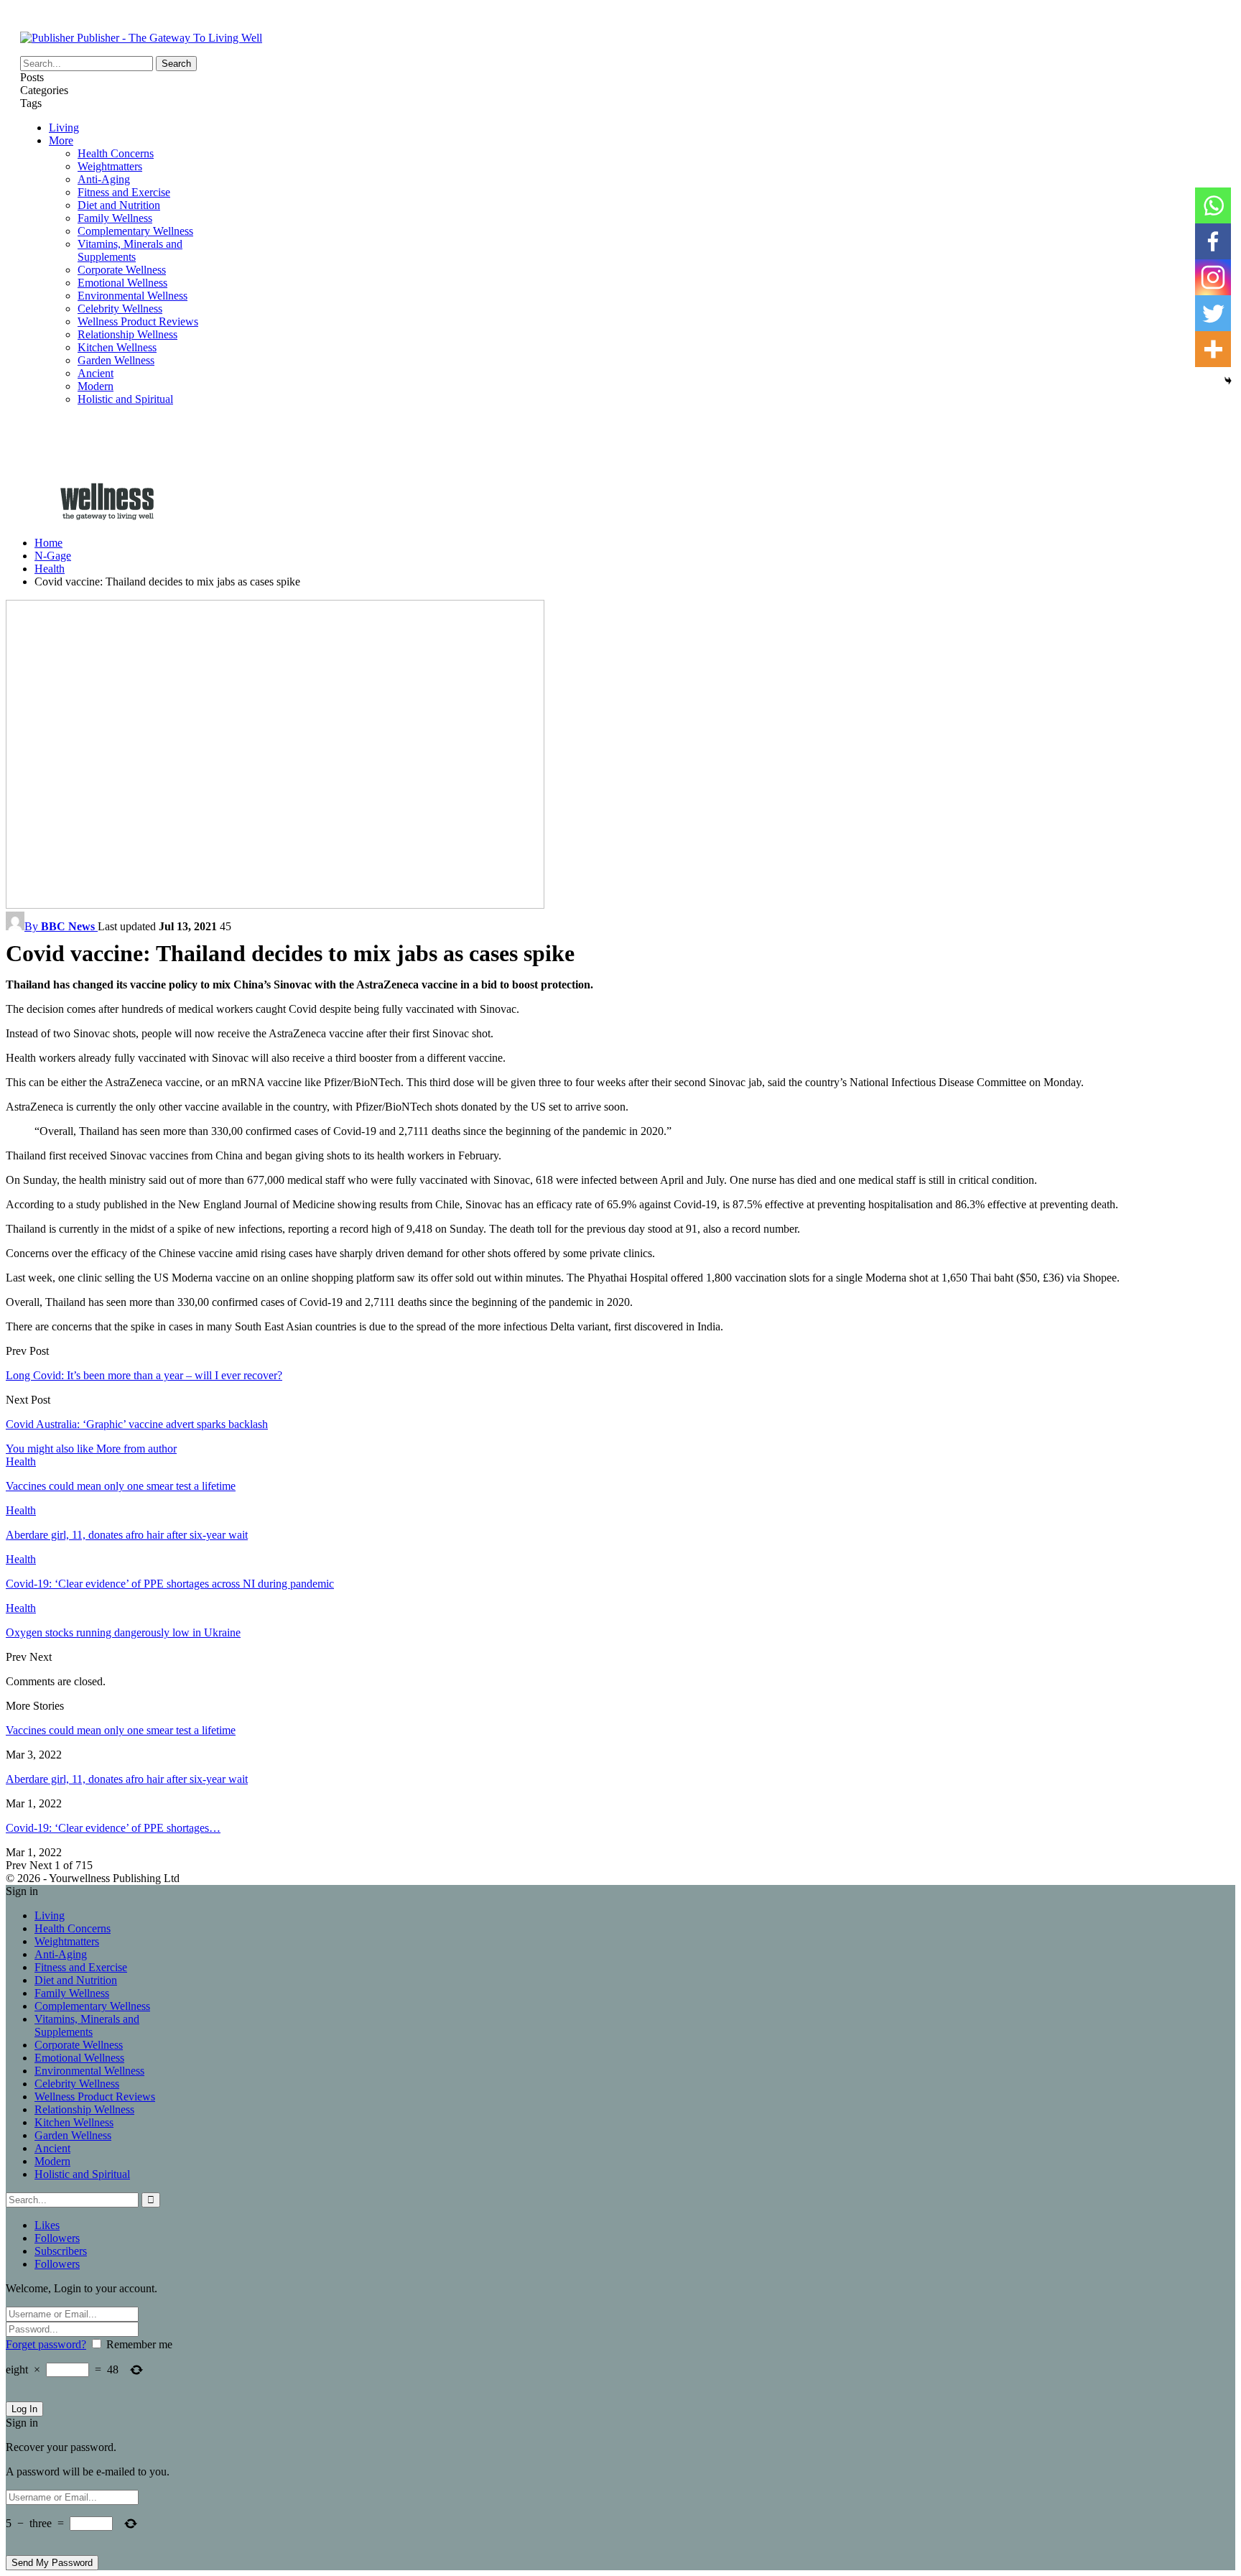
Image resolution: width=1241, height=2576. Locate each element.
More (61, 140)
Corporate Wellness (122, 270)
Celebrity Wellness (120, 309)
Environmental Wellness (133, 296)
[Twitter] (1213, 313)
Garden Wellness (116, 360)
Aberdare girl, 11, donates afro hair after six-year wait (127, 1779)
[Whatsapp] (1213, 205)
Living (64, 128)
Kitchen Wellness (117, 347)
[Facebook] (1213, 241)
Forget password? (46, 2344)
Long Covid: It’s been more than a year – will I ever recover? (144, 1375)
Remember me (139, 2344)
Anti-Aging (104, 179)
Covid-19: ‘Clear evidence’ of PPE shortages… (113, 1828)
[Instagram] (1213, 277)
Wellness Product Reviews (138, 321)
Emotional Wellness (122, 283)
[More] (1213, 349)
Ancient (96, 373)
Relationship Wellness (127, 334)
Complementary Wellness (135, 231)
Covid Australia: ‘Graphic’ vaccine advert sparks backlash (137, 1424)
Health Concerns (116, 153)
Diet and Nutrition (119, 205)
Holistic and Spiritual (125, 399)
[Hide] (1228, 381)
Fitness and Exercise (124, 192)
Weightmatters (110, 166)
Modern (96, 386)
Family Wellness (115, 218)
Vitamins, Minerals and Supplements (130, 250)
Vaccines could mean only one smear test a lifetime (121, 1730)
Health (21, 1461)
